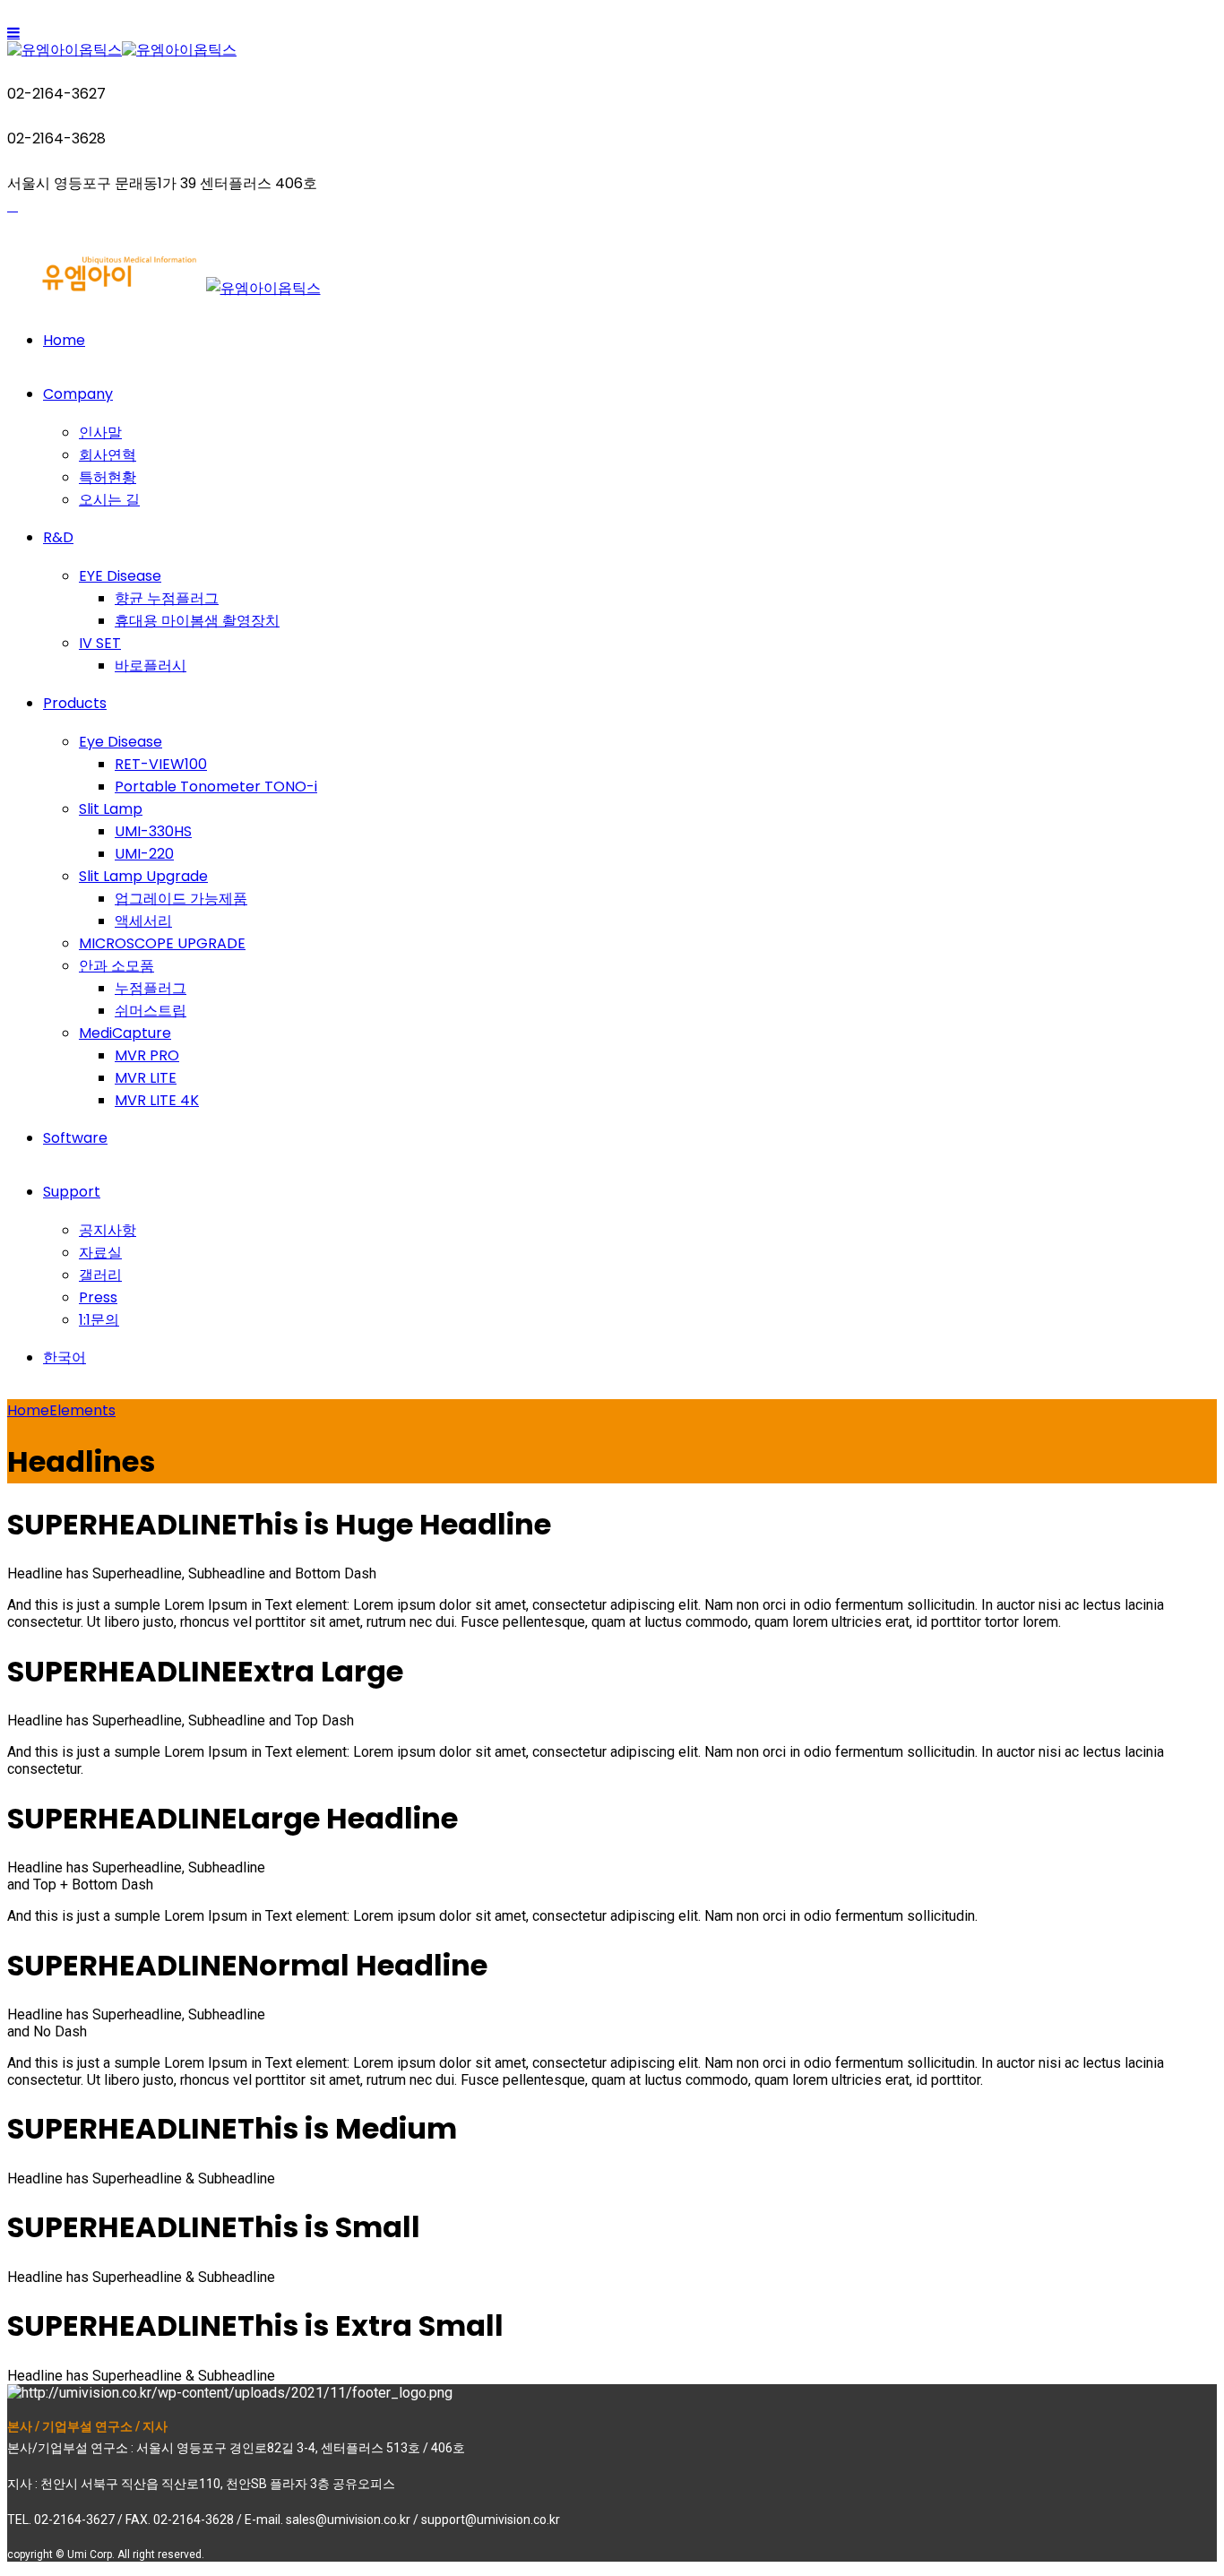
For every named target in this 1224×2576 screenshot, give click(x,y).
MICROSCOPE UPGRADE (162, 943)
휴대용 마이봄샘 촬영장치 (197, 621)
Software (75, 1138)
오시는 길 (109, 500)
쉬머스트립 (151, 1011)
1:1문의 (99, 1320)
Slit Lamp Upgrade (143, 876)
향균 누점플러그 (167, 598)
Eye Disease (121, 742)
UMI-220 (144, 854)
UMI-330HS (153, 831)
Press (98, 1297)
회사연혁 (108, 455)
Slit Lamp (111, 809)
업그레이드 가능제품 (181, 899)
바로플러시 (151, 666)
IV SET (100, 643)
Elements (82, 1410)
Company (78, 394)
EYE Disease (120, 576)
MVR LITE (146, 1078)
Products (75, 703)
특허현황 (108, 477)
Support (72, 1192)
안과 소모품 (116, 966)
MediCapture (125, 1033)
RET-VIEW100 (161, 764)
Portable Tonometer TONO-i (216, 787)
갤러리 (100, 1275)
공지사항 (108, 1230)
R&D (58, 537)
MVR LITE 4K (157, 1100)
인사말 (100, 432)
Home (64, 340)
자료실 (100, 1253)
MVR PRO (147, 1055)
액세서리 (143, 921)
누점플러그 (151, 988)
